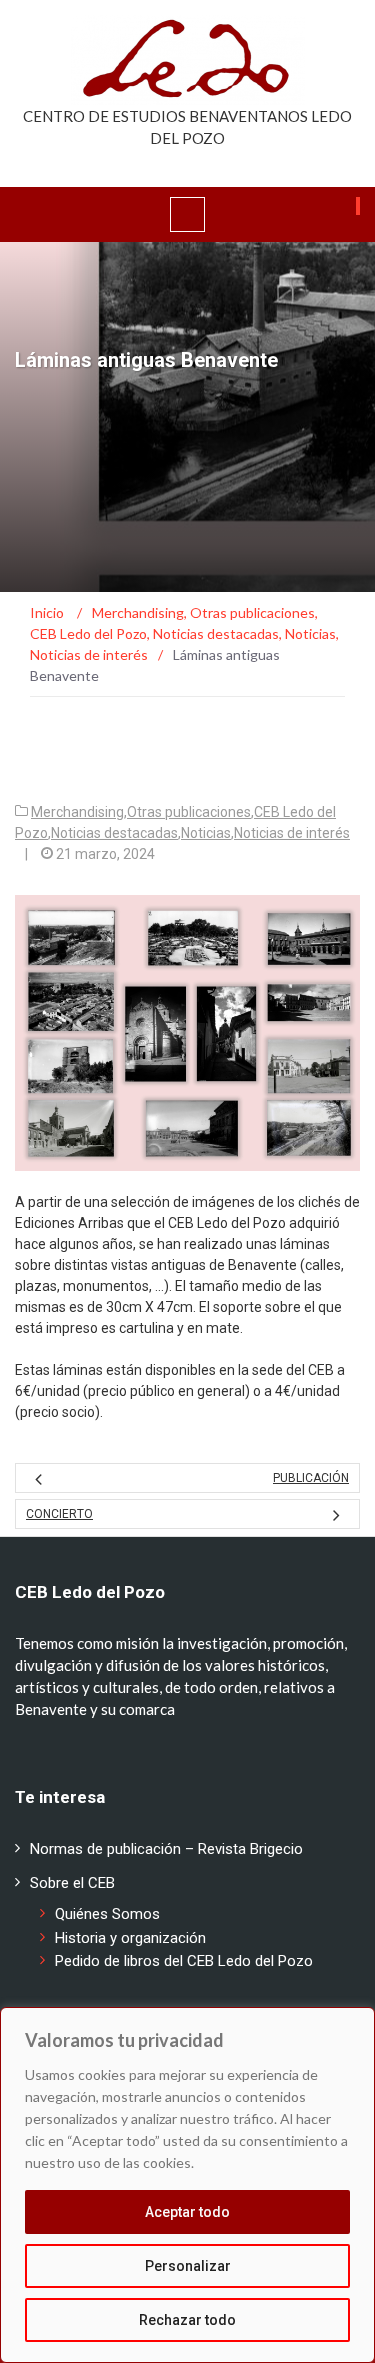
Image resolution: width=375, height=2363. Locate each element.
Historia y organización (130, 1938)
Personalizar (188, 2266)
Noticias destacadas (114, 833)
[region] (187, 2185)
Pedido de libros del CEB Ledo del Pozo (184, 1961)
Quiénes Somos (107, 1914)
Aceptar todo (187, 2212)
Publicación (311, 1478)
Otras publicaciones (189, 812)
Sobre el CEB (72, 1883)
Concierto (59, 1514)
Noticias (206, 833)
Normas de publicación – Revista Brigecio (166, 1849)
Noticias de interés (292, 833)
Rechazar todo (187, 2320)
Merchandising (77, 812)
